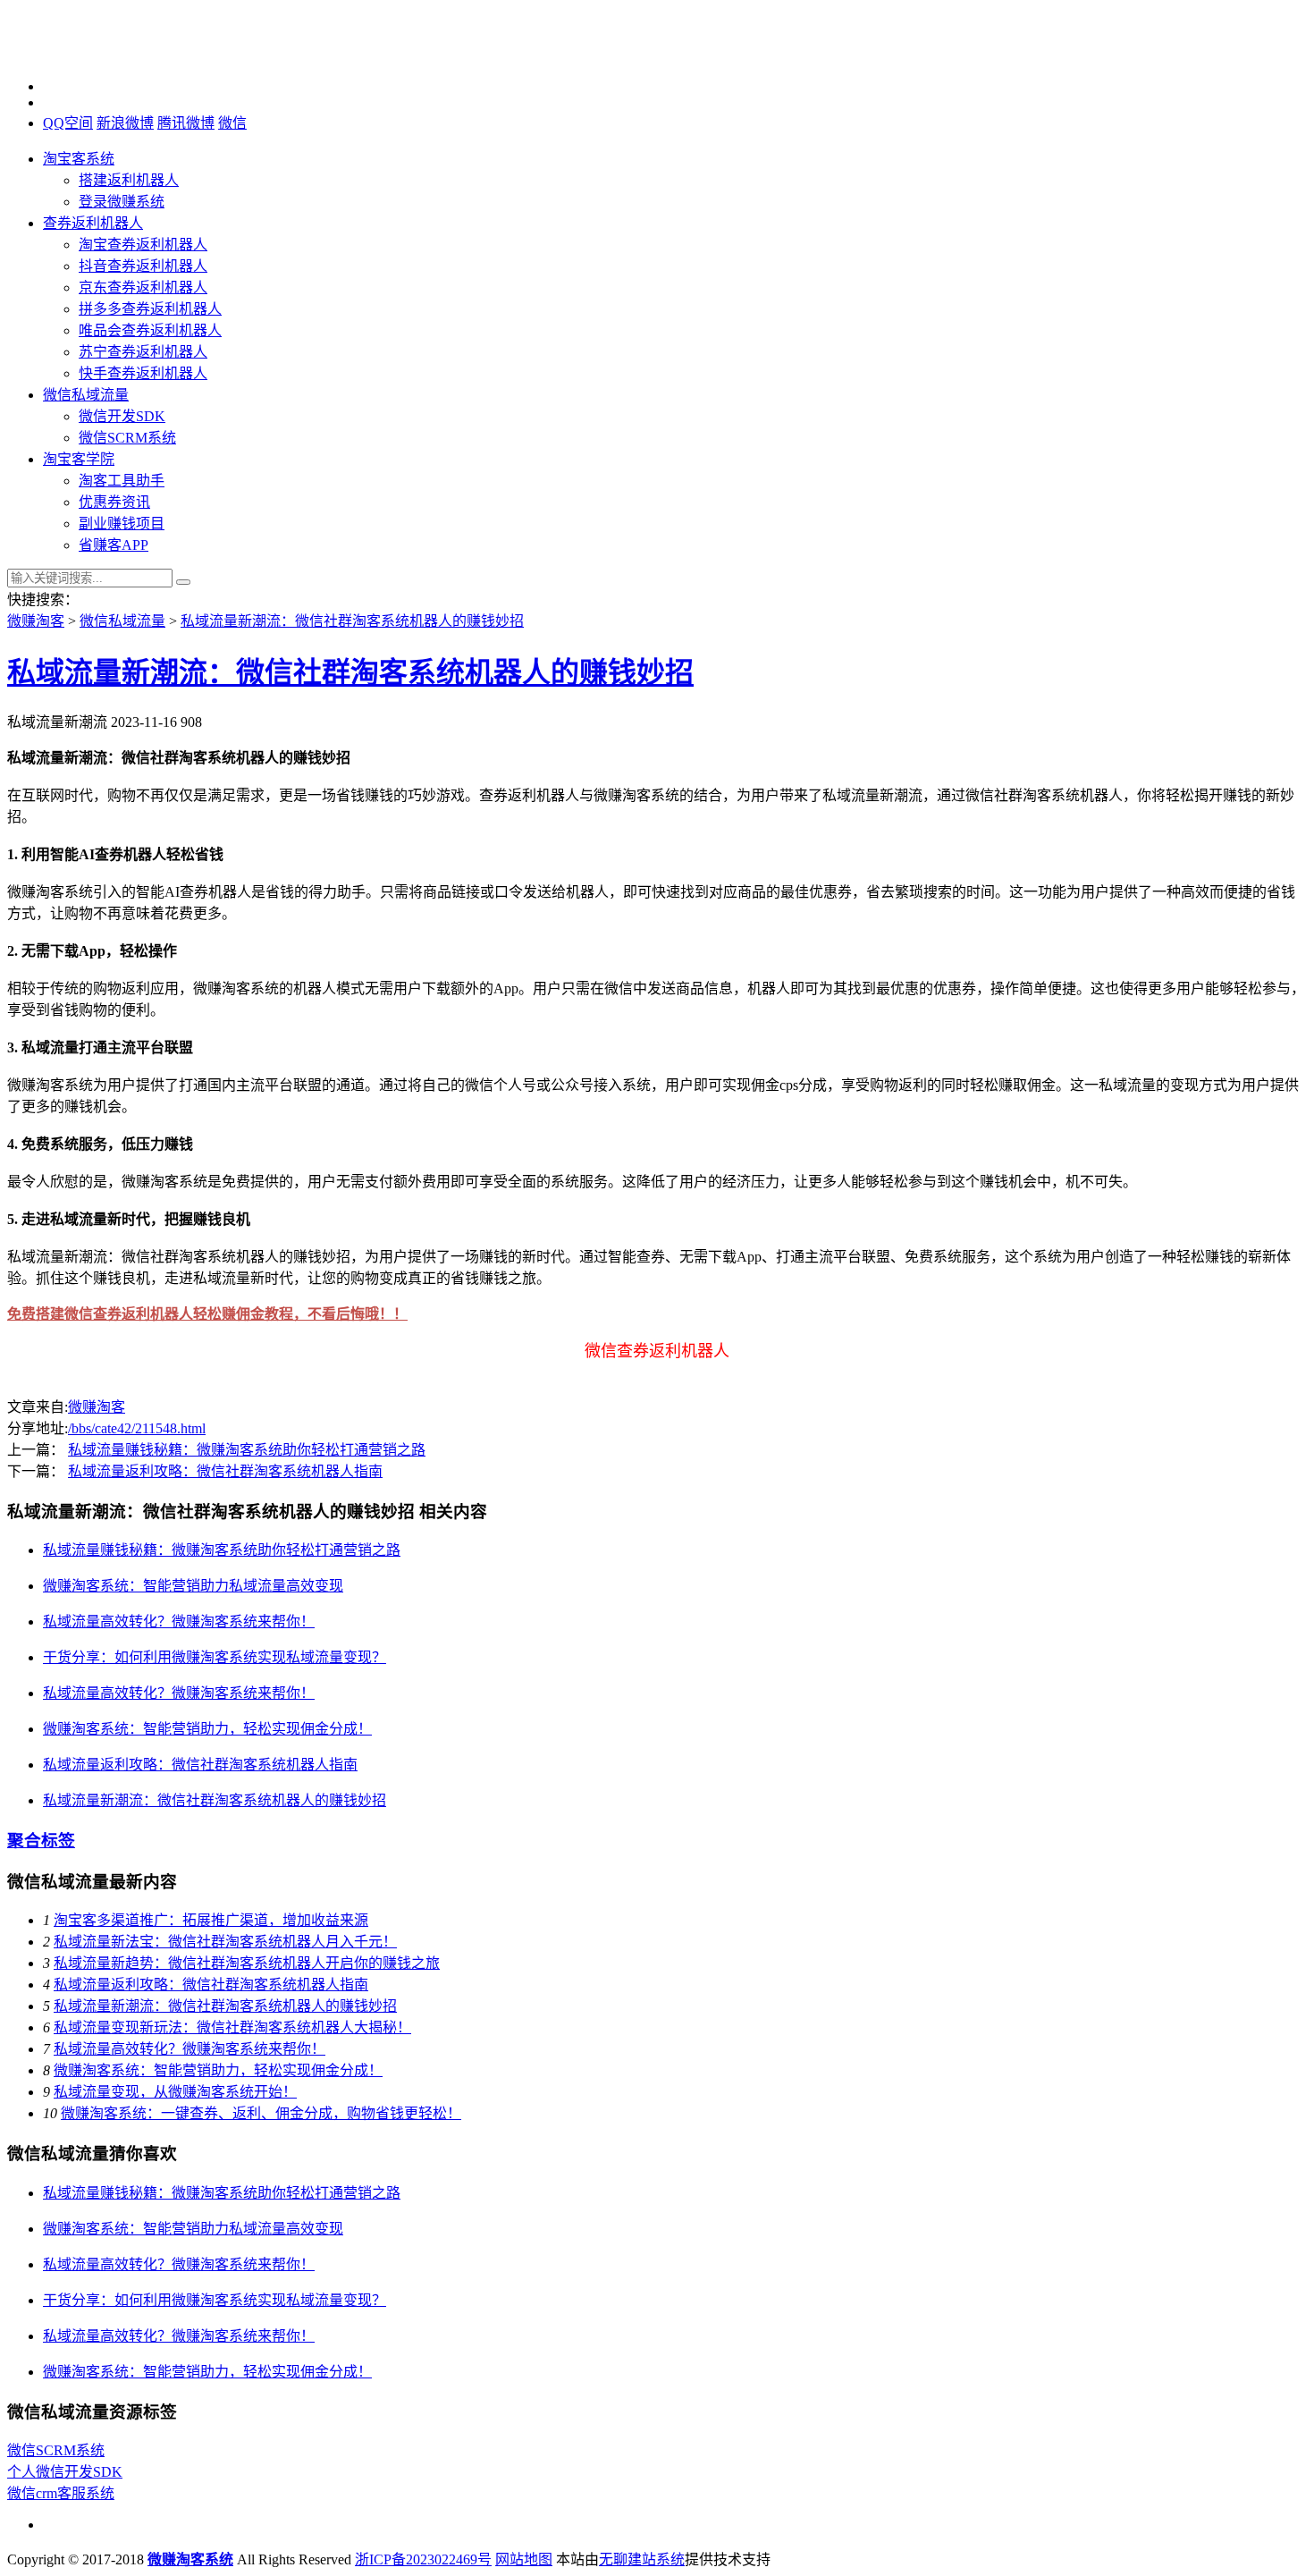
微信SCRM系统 (127, 438)
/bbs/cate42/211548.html (137, 1428)
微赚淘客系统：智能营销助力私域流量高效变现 (193, 1586)
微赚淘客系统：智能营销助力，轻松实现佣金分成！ (207, 1729)
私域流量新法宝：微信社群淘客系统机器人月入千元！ (225, 1942)
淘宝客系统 (79, 159)
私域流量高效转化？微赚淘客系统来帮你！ (179, 1622)
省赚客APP (114, 545)
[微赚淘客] (97, 56)
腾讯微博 (186, 123)
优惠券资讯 (114, 502)
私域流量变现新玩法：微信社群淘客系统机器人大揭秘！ (232, 2027)
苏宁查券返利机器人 (143, 352)
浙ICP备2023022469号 (423, 2559)
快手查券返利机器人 (143, 373)
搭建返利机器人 (129, 180)
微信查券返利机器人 (657, 1351)
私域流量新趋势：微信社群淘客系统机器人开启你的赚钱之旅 (247, 1963)
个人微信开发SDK (65, 2472)
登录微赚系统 (122, 202)
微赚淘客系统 (190, 2559)
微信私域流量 (86, 395)
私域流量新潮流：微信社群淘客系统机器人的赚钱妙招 (352, 621)
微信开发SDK (122, 416)
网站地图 (524, 2559)
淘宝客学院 (79, 459)
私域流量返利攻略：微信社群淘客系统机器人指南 (225, 1471)
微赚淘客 (36, 621)
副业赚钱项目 (122, 524)
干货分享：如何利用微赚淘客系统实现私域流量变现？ (215, 1657)
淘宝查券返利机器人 (143, 245)
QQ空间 (68, 123)
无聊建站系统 (642, 2559)
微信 (232, 123)
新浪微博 (125, 123)
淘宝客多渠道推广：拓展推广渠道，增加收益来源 (211, 1920)
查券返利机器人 (93, 223)
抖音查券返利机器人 (143, 266)
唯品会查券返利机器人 (150, 330)
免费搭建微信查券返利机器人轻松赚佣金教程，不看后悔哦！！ (207, 1314)
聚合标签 (41, 1841)
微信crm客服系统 (61, 2493)
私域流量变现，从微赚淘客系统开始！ (175, 2092)
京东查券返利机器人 (143, 287)
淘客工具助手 (122, 481)
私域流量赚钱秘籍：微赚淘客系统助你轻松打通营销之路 (247, 1450)
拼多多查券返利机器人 (150, 309)
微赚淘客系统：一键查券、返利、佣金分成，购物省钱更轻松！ (261, 2113)
